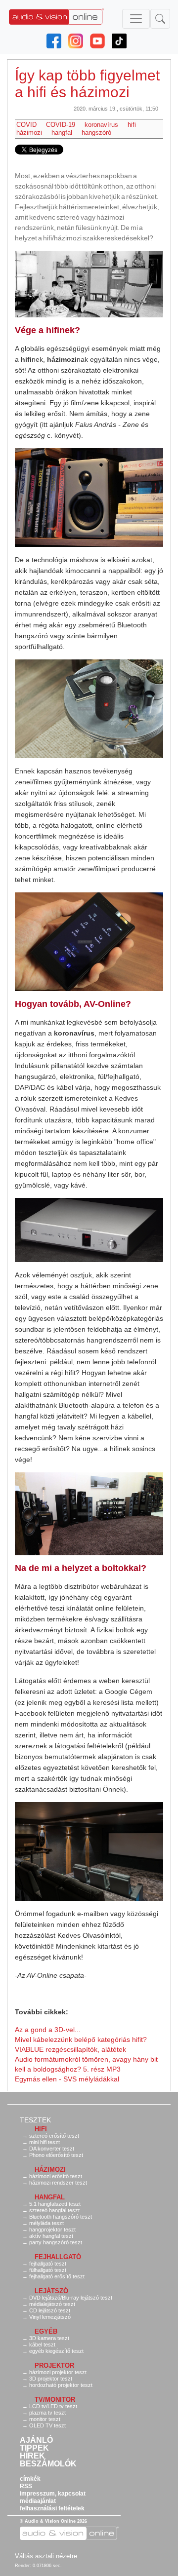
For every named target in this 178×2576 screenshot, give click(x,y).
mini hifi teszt (44, 2142)
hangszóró (96, 133)
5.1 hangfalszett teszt (55, 2204)
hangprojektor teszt (52, 2230)
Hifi (41, 2129)
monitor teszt (45, 2419)
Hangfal (50, 2197)
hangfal (62, 133)
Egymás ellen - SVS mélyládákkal (67, 2079)
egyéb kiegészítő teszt (56, 2351)
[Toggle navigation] (136, 19)
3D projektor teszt (51, 2379)
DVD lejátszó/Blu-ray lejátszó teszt (71, 2298)
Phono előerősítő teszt (56, 2155)
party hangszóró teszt (56, 2242)
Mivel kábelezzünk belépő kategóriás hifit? (81, 2039)
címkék (30, 2479)
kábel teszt (42, 2345)
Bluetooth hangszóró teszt (61, 2217)
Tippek (34, 2448)
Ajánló (36, 2440)
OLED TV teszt (47, 2425)
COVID (26, 125)
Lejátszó (51, 2291)
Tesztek (35, 2120)
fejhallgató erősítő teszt (57, 2276)
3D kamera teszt (49, 2338)
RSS (26, 2486)
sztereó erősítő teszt (54, 2136)
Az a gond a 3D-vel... (48, 2030)
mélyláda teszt (46, 2223)
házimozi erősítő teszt (56, 2176)
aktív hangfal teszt (51, 2236)
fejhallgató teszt (48, 2264)
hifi (132, 125)
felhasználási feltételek (52, 2508)
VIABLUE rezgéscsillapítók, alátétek (70, 2049)
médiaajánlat (38, 2501)
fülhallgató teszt (48, 2270)
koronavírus (101, 125)
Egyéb (46, 2331)
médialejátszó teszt (52, 2304)
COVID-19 (61, 125)
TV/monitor (55, 2400)
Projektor (54, 2365)
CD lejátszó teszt (50, 2310)
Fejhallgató (58, 2257)
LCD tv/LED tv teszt (53, 2406)
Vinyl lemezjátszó (50, 2317)
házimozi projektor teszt (58, 2372)
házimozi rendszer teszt (58, 2183)
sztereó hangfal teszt (54, 2210)
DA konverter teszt (52, 2149)
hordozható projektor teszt (61, 2385)
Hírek (32, 2456)
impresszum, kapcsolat (53, 2494)
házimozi (29, 133)
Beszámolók (48, 2464)
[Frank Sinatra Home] (89, 284)
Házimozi (50, 2170)
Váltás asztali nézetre (46, 2556)
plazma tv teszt (47, 2413)
